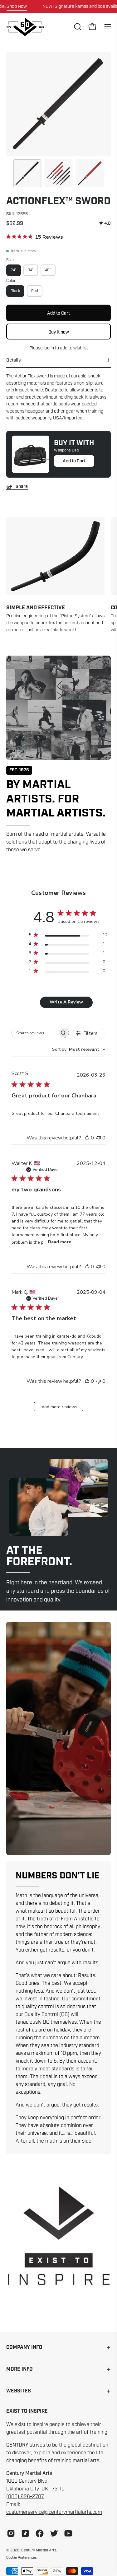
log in (49, 348)
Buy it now (59, 332)
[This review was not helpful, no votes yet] (99, 1138)
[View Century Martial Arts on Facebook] (40, 2533)
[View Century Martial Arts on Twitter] (54, 2533)
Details (13, 360)
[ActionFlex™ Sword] (27, 173)
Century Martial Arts (39, 2550)
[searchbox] (35, 1033)
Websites (19, 2391)
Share (22, 487)
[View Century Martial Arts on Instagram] (11, 2533)
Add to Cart (74, 461)
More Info (19, 2369)
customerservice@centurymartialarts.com (54, 2512)
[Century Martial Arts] (25, 27)
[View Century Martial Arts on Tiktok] (25, 2533)
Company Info (24, 2347)
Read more (60, 1242)
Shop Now (17, 6)
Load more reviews (58, 1407)
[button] (77, 27)
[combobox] (79, 1049)
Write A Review (66, 1002)
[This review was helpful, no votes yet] (87, 1138)
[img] (105, 223)
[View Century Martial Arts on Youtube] (68, 2533)
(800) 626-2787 (25, 2497)
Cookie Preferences (22, 2557)
